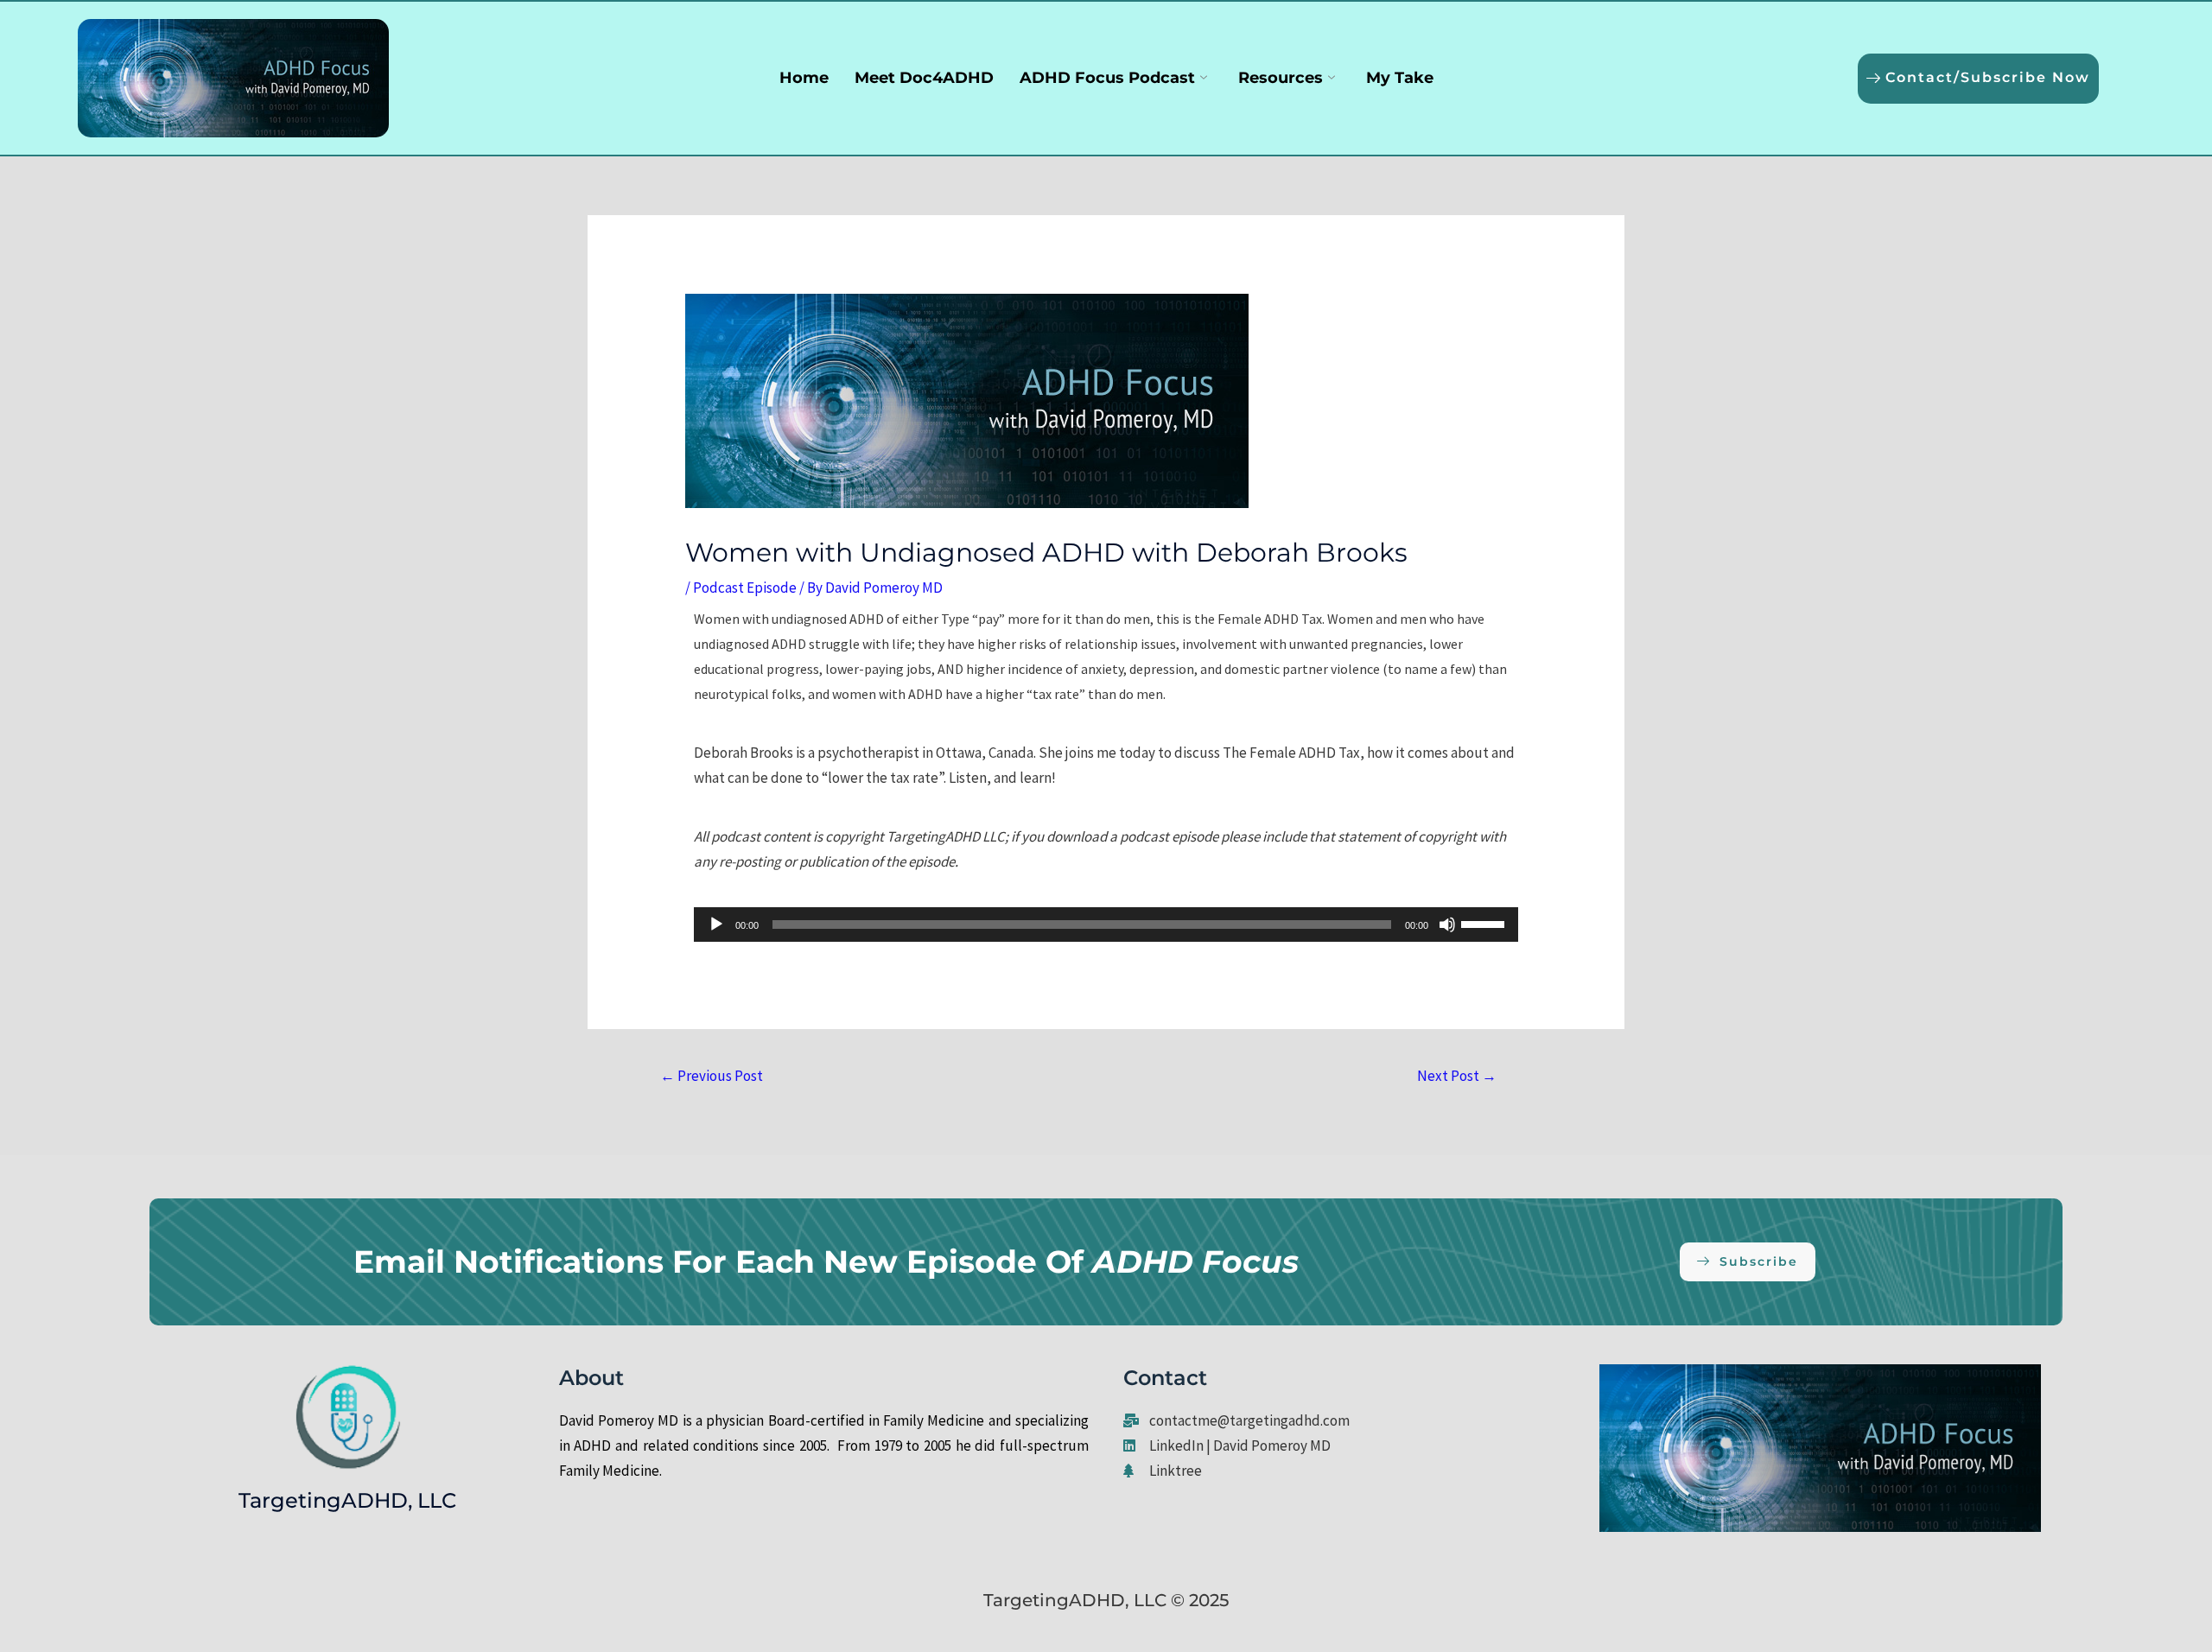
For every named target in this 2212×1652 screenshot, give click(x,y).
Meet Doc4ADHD (924, 78)
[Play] (716, 924)
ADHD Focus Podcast (1107, 78)
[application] (1106, 924)
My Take (1400, 78)
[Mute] (1447, 924)
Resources (1281, 78)
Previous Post (712, 1076)
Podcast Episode (745, 588)
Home (804, 78)
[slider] (1485, 923)
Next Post (1457, 1076)
